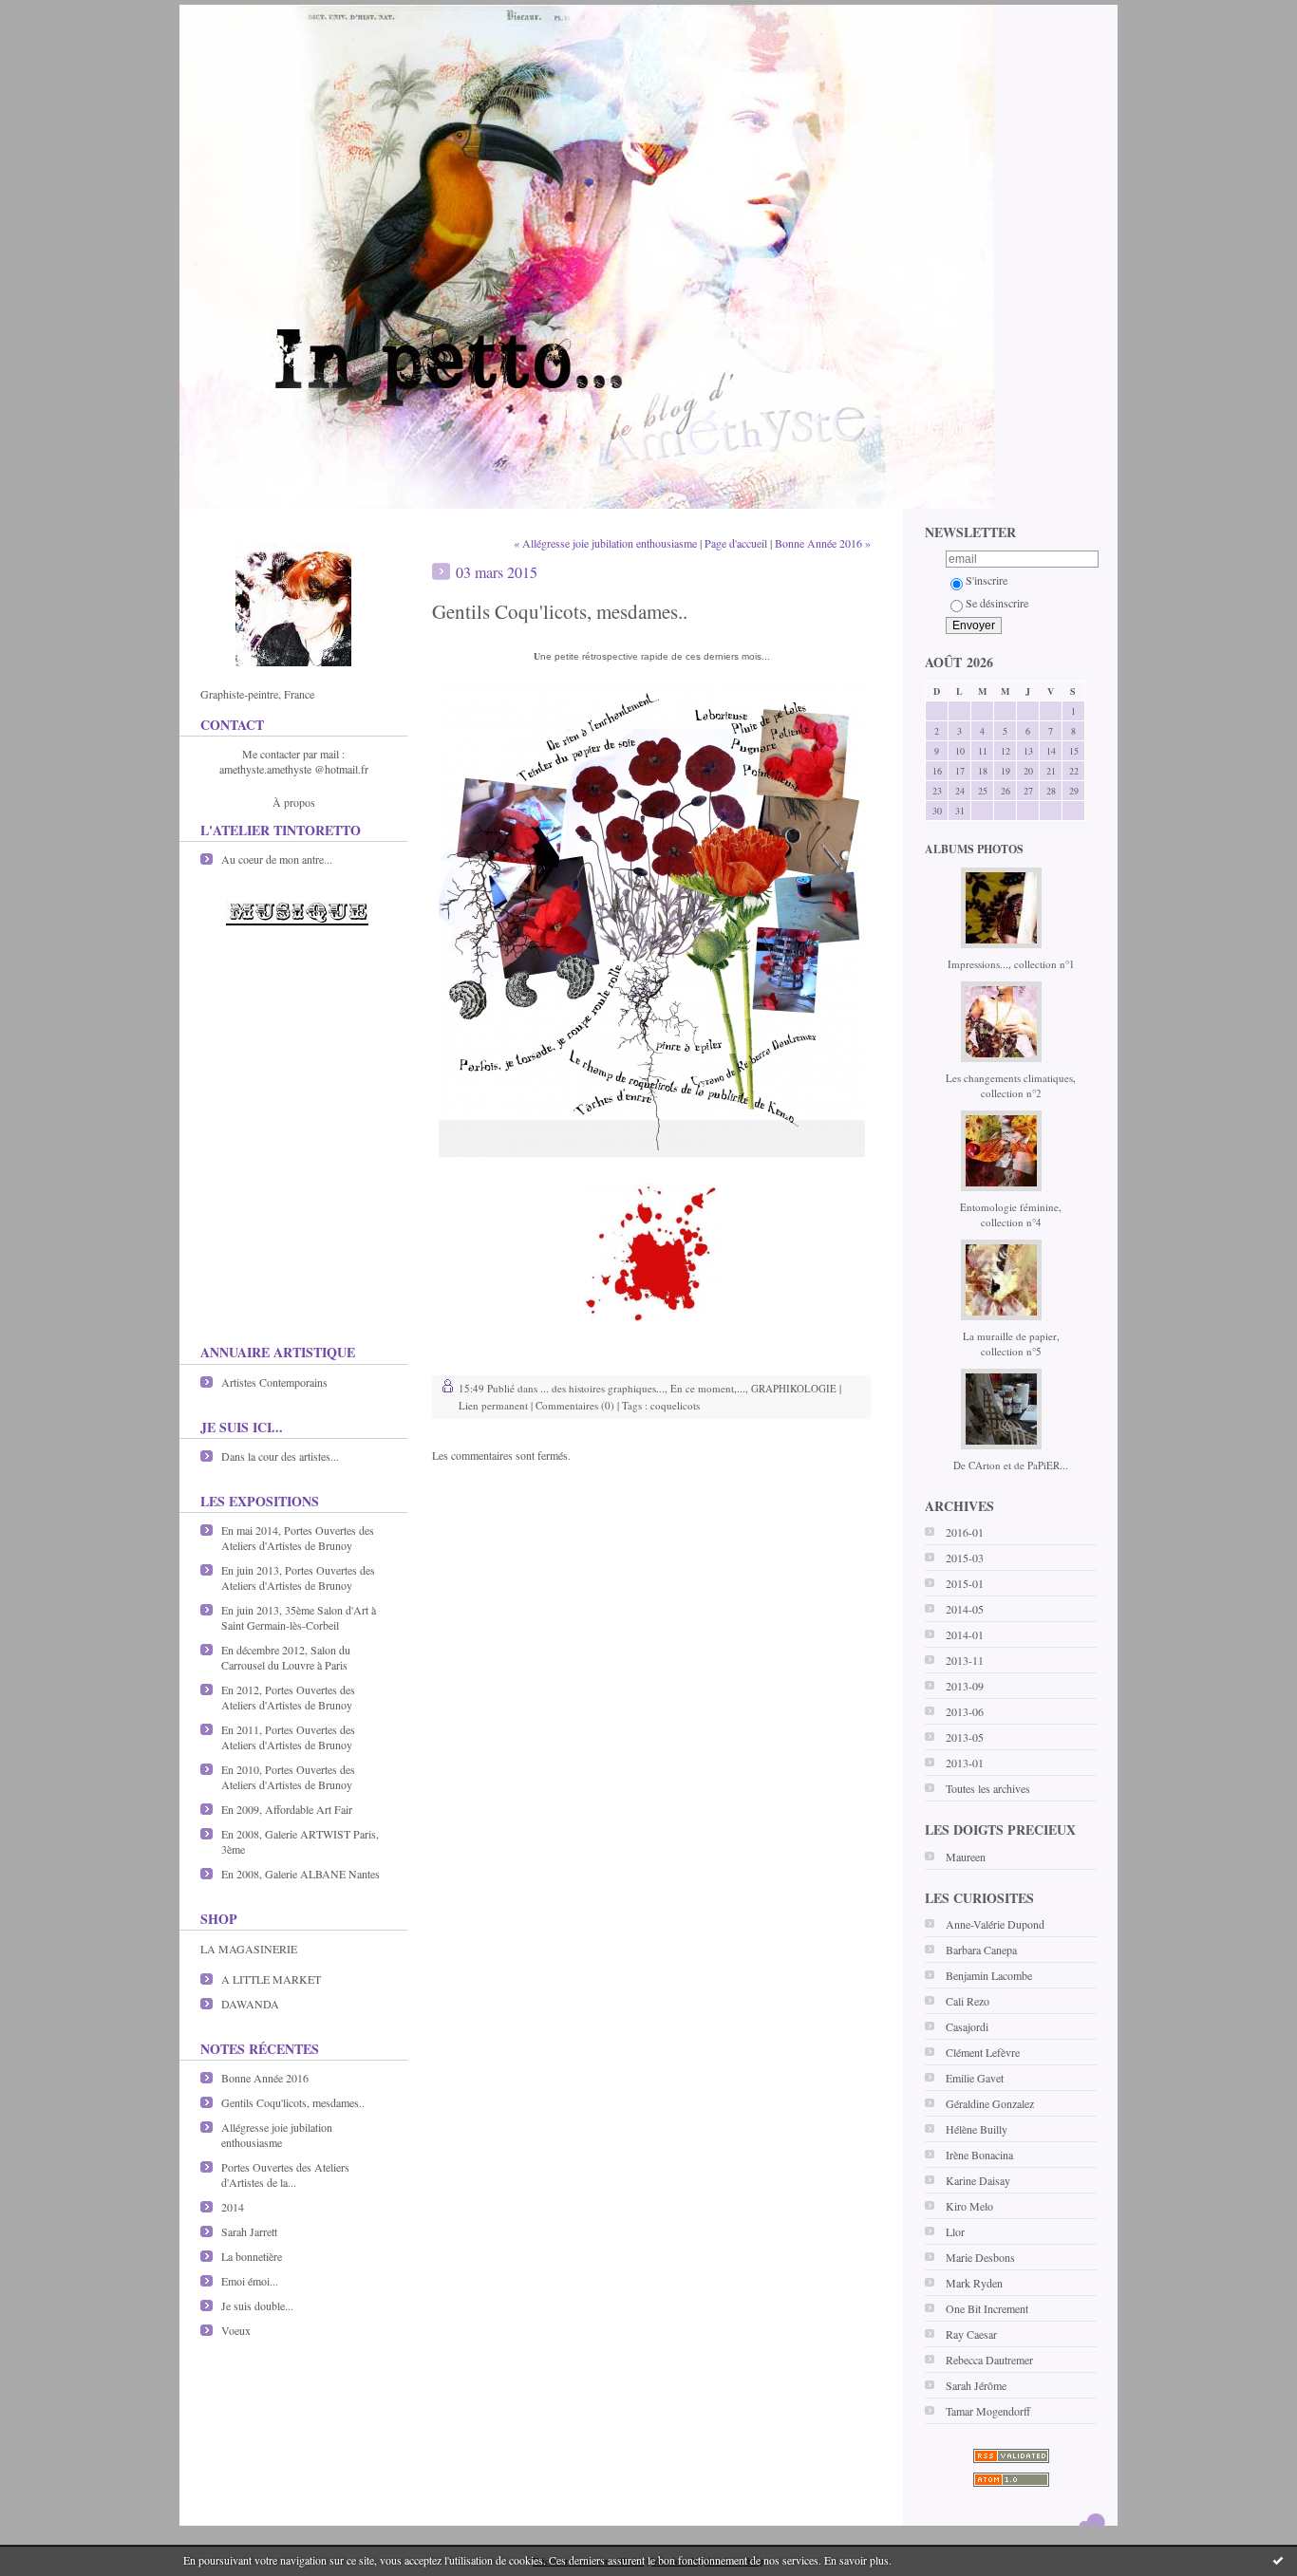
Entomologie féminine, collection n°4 (1011, 1214)
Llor (955, 2231)
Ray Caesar (971, 2334)
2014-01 (965, 1634)
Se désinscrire (997, 603)
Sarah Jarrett (249, 2231)
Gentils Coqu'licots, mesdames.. (293, 2102)
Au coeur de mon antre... (277, 859)
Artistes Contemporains (274, 1382)
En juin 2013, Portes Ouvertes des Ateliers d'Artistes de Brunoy (298, 1577)
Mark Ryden (974, 2283)
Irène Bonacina (979, 2155)
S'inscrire (987, 580)
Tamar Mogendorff (988, 2411)
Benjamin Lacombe (989, 1975)
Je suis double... (257, 2305)
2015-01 (965, 1583)
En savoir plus (856, 2560)
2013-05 (965, 1737)
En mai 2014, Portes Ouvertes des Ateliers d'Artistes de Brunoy (298, 1538)
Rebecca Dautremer (989, 2360)
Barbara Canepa (981, 1950)
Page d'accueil (736, 543)
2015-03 (965, 1558)
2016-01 (965, 1532)
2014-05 (965, 1609)
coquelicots (675, 1405)
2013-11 (965, 1660)
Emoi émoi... (250, 2281)
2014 (233, 2207)
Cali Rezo (968, 2001)
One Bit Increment (987, 2308)
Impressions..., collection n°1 (1011, 964)
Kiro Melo (969, 2206)
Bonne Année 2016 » (823, 543)
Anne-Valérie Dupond (995, 1924)
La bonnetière (252, 2256)
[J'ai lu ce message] (1278, 2560)
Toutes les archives (988, 1788)
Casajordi (967, 2026)
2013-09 (965, 1686)
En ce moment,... (708, 1388)
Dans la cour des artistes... (280, 1456)
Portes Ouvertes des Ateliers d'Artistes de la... (285, 2175)
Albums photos (974, 849)
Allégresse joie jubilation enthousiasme (277, 2135)
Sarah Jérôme (976, 2385)
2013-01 (965, 1763)
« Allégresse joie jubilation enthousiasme (605, 543)
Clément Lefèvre (983, 2052)
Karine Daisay (978, 2180)
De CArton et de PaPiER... (1011, 1465)
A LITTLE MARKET (271, 1979)
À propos (294, 802)
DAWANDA (250, 2004)
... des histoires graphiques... (602, 1388)
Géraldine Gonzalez (990, 2103)
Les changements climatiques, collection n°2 (1011, 1085)
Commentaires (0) (575, 1405)
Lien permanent (493, 1405)
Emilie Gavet (975, 2078)
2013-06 (965, 1711)
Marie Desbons (980, 2257)
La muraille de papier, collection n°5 (1011, 1344)
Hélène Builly (977, 2129)
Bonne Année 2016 (265, 2078)
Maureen (966, 1857)
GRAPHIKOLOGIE (794, 1388)
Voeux (236, 2330)
